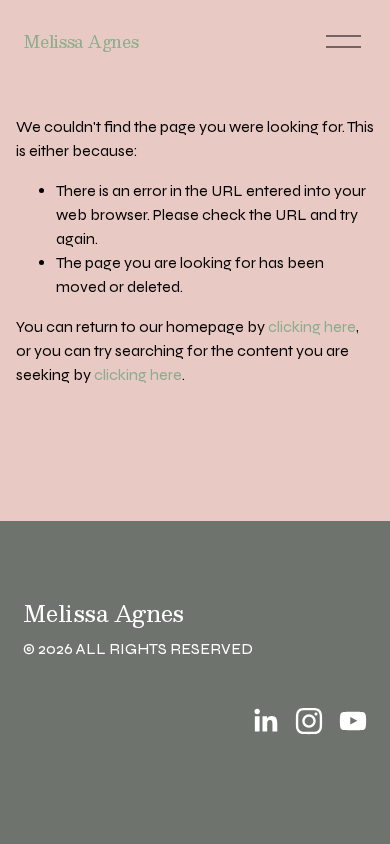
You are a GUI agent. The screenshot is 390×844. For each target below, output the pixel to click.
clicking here (312, 326)
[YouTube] (353, 721)
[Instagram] (309, 721)
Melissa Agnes (80, 41)
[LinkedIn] (265, 721)
